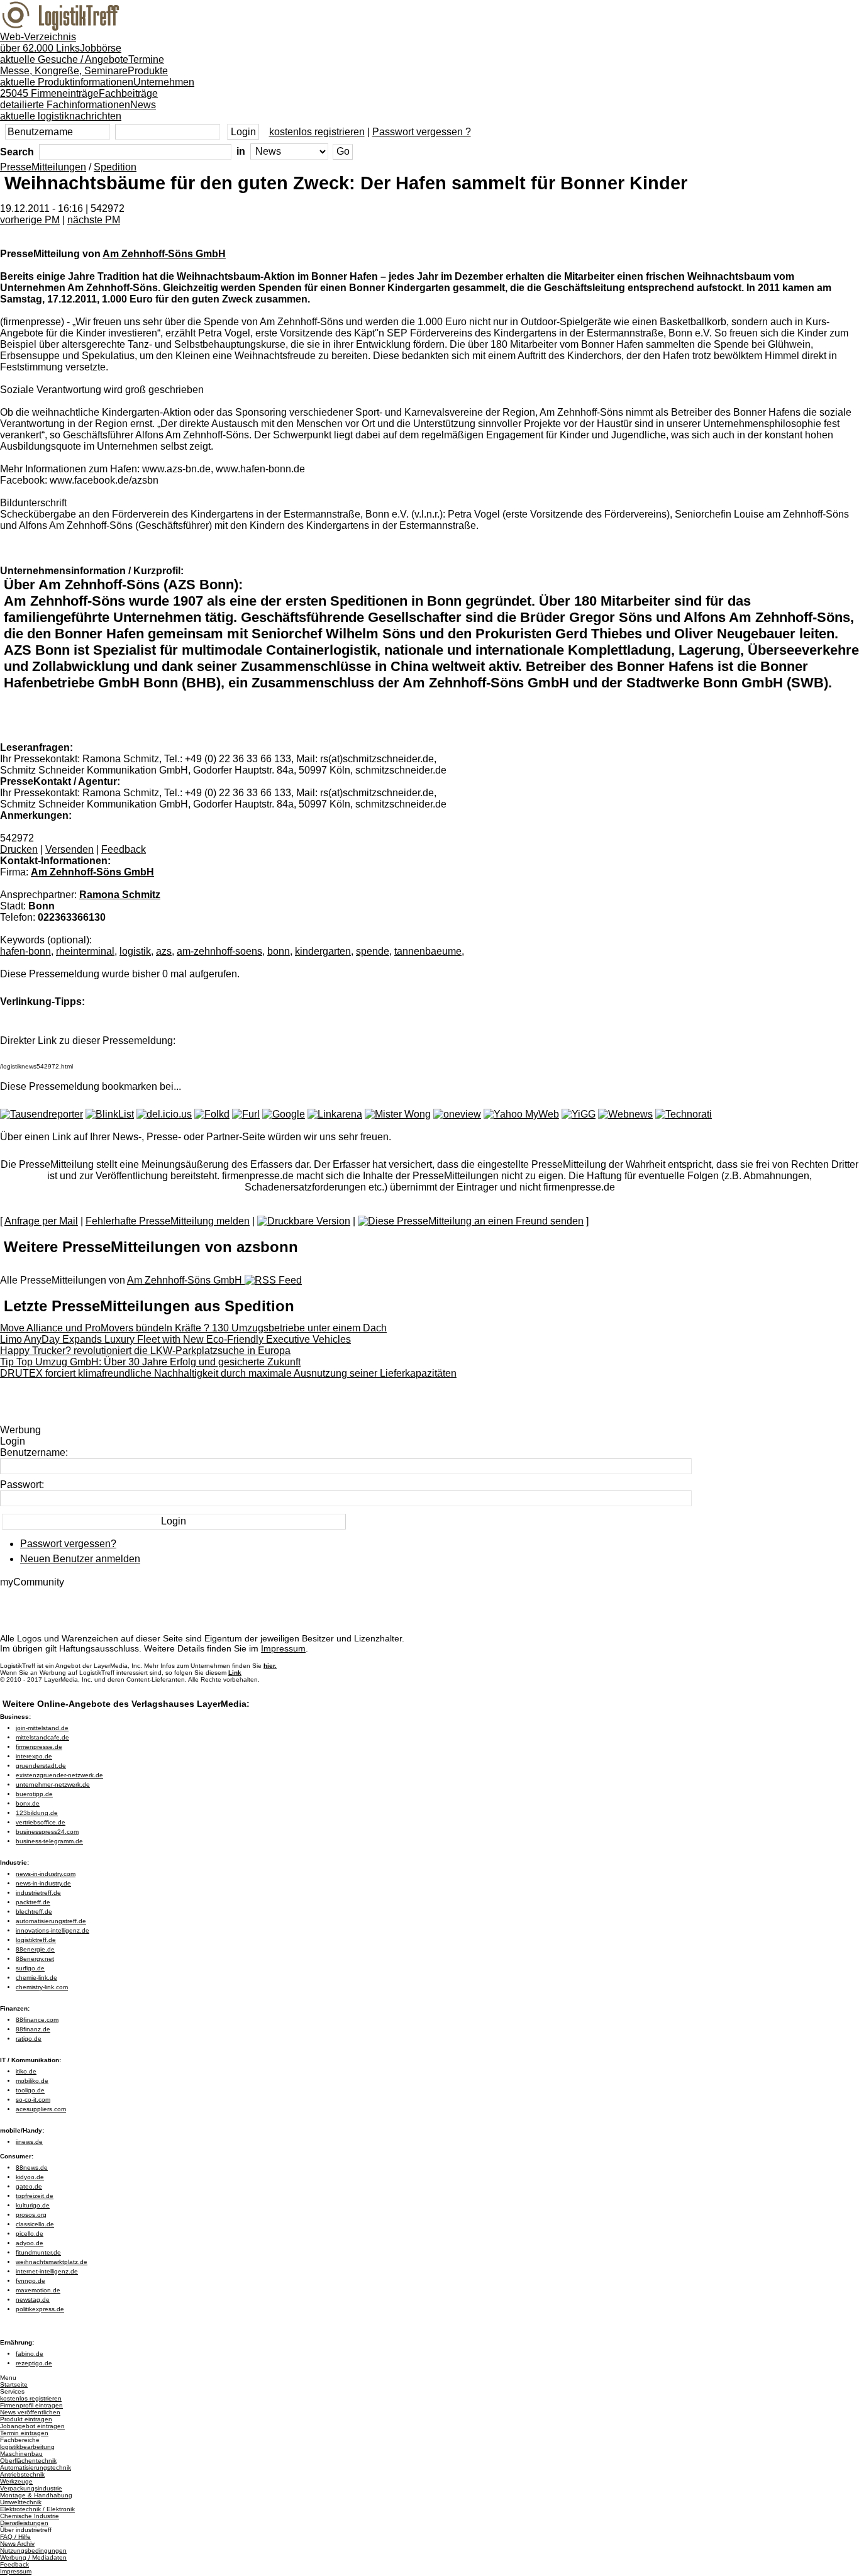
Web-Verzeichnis (40, 42)
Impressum (283, 1648)
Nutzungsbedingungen (33, 2551)
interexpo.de (34, 1756)
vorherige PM (30, 220)
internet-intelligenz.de (47, 2271)
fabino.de (30, 2354)
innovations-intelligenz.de (53, 1930)
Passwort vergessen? (68, 1544)
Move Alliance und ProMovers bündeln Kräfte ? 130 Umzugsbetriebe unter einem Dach (193, 1328)
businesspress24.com (47, 1832)
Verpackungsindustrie (31, 2488)
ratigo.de (29, 2039)
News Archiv (17, 2544)
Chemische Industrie (30, 2516)
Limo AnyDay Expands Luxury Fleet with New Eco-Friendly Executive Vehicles (175, 1339)
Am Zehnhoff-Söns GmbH (164, 254)
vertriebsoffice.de (41, 1822)
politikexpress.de (40, 2309)
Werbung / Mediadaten (33, 2557)
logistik (135, 951)
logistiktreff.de (36, 1940)
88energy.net (35, 1959)
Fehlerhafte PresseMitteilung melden (168, 1221)
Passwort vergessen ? (422, 132)
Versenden (69, 849)
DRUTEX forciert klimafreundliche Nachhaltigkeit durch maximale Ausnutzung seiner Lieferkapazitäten (228, 1373)
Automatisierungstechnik (36, 2468)
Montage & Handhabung (36, 2495)
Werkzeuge (16, 2481)
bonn (279, 951)
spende (373, 951)
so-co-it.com (33, 2100)
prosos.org (31, 2215)
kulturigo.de (33, 2205)
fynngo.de (30, 2281)
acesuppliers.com (41, 2109)
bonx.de (28, 1803)
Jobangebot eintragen (32, 2426)
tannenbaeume (428, 951)
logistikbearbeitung (27, 2447)
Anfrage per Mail (41, 1221)
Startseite (14, 2384)
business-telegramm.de (49, 1841)
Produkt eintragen (26, 2419)
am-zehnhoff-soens (219, 951)
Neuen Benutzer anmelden (80, 1559)
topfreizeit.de (35, 2196)
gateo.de (29, 2186)
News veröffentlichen (30, 2412)
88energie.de (35, 1949)
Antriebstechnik (22, 2474)
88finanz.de (33, 2029)
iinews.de (29, 2142)
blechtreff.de (34, 1912)
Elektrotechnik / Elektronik (37, 2509)
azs (164, 951)
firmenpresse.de (39, 1747)
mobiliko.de (32, 2081)
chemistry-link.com (42, 1987)
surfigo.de (30, 1968)
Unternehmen (97, 88)
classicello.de (35, 2224)
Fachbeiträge (79, 99)
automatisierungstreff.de (51, 1921)
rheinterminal (85, 951)
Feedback (124, 849)
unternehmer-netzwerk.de (53, 1785)
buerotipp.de (34, 1794)
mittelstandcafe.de (42, 1737)
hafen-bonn (25, 951)
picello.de (30, 2234)
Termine (82, 65)
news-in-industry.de (43, 1883)
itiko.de (26, 2071)
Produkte (84, 76)
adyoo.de (30, 2243)
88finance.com (37, 2020)
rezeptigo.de (34, 2363)
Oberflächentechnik (28, 2461)
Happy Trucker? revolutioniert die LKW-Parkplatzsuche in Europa (145, 1351)
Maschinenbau (21, 2454)
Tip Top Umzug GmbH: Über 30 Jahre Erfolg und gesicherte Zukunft (150, 1362)
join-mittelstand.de (42, 1728)
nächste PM (94, 220)
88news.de (32, 2168)
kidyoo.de (30, 2177)
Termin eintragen (24, 2433)
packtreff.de (33, 1902)
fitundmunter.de (38, 2252)
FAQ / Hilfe (15, 2537)
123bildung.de (37, 1813)
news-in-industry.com (46, 1874)
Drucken (19, 849)
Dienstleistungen (24, 2523)
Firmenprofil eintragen (31, 2405)
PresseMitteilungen (43, 167)
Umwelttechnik (21, 2502)
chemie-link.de (36, 1978)
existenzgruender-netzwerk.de (59, 1775)
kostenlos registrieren (317, 132)
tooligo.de (30, 2090)
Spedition (115, 167)
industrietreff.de (38, 1893)
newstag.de (33, 2300)
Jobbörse (64, 54)
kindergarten (323, 951)
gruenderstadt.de (41, 1766)
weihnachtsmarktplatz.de (52, 2262)
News (78, 110)
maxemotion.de (38, 2290)
